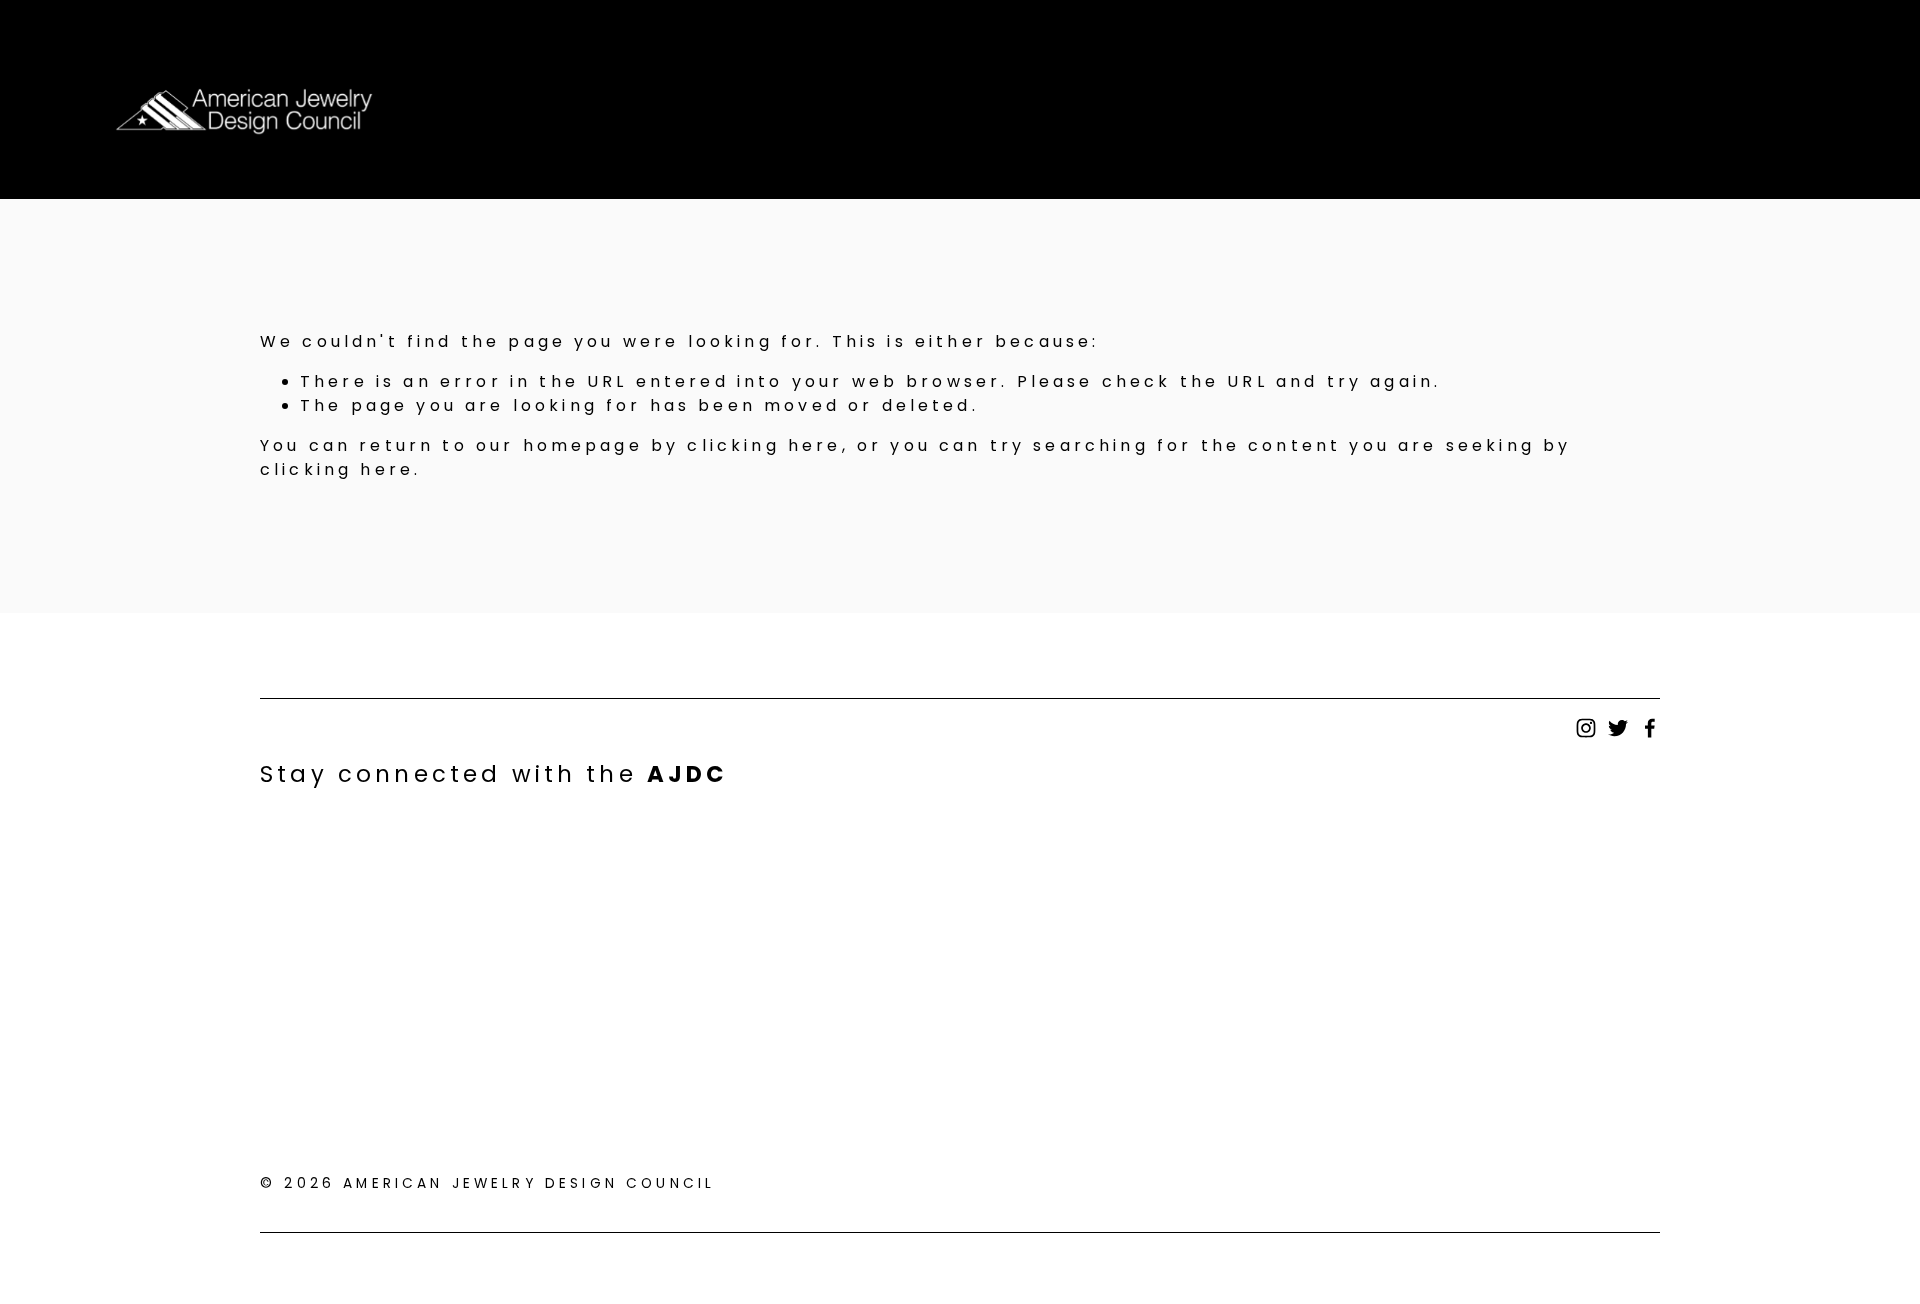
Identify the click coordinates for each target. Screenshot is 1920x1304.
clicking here (764, 445)
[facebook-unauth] (1650, 728)
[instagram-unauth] (1586, 728)
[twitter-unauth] (1618, 728)
